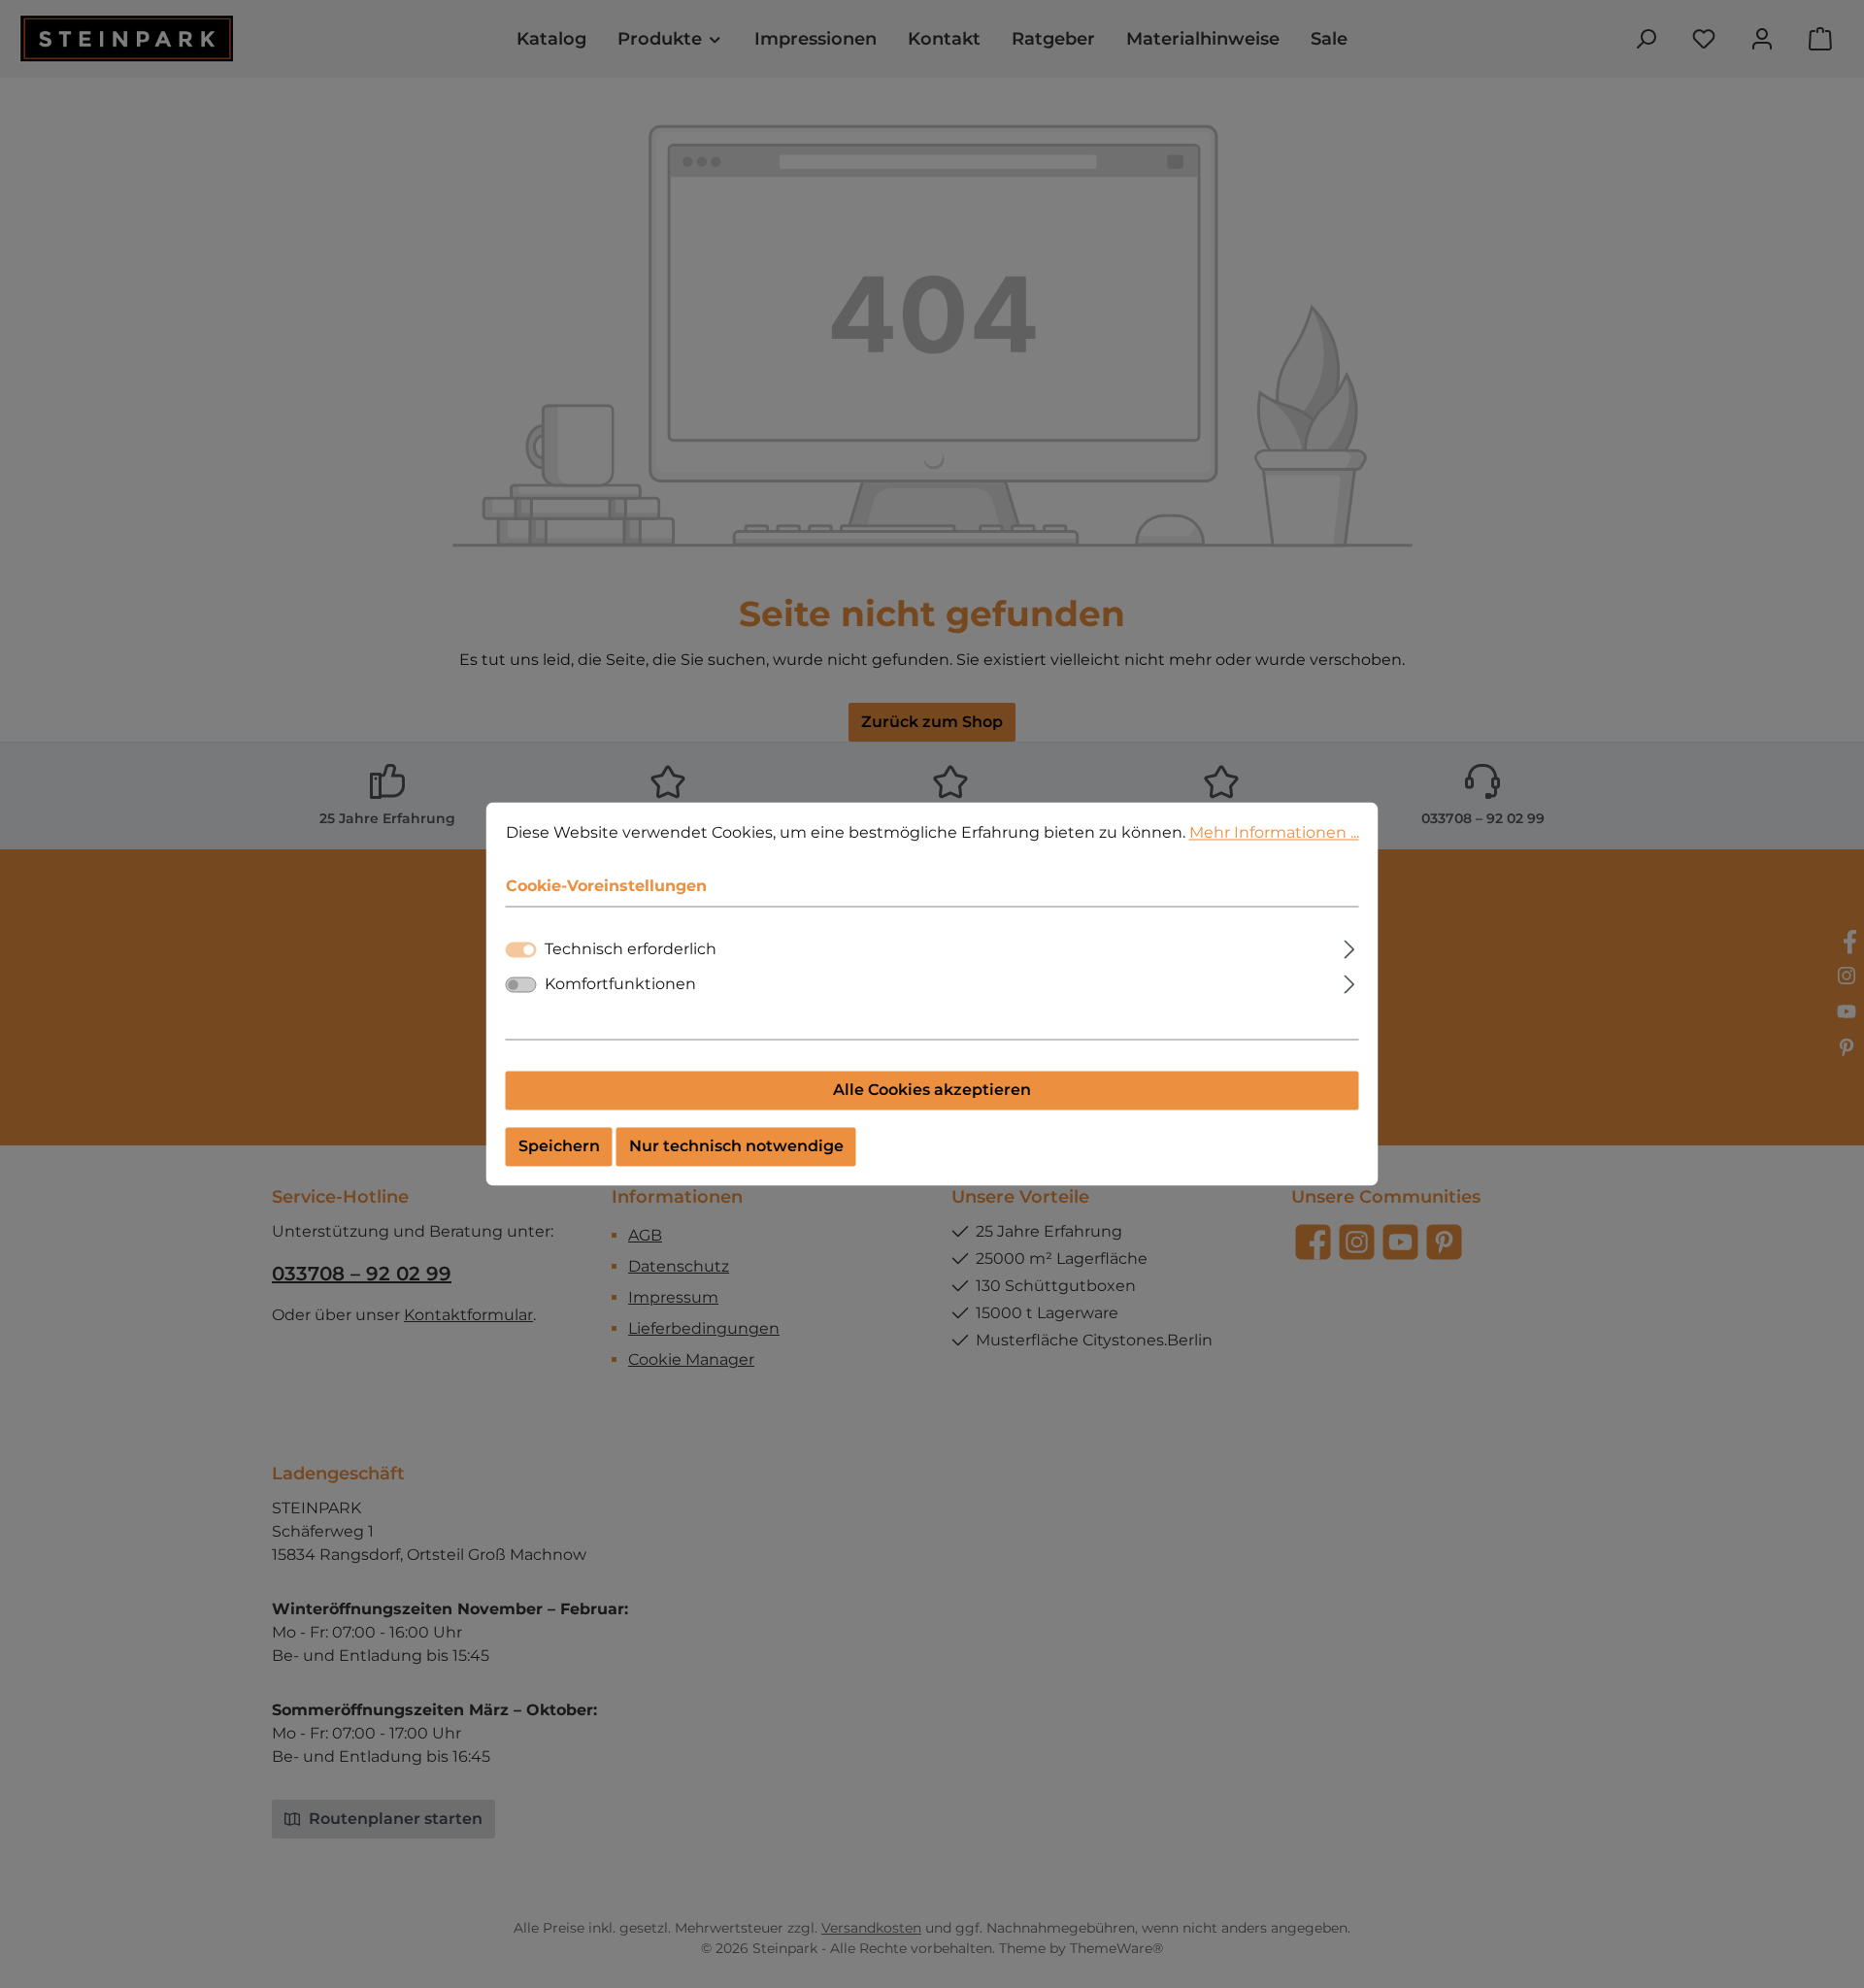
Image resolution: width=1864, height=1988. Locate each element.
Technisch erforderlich (631, 950)
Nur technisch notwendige (736, 1147)
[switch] (521, 985)
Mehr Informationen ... (1274, 832)
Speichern (559, 1147)
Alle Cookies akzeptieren (932, 1091)
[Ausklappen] (1349, 947)
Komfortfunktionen (620, 985)
